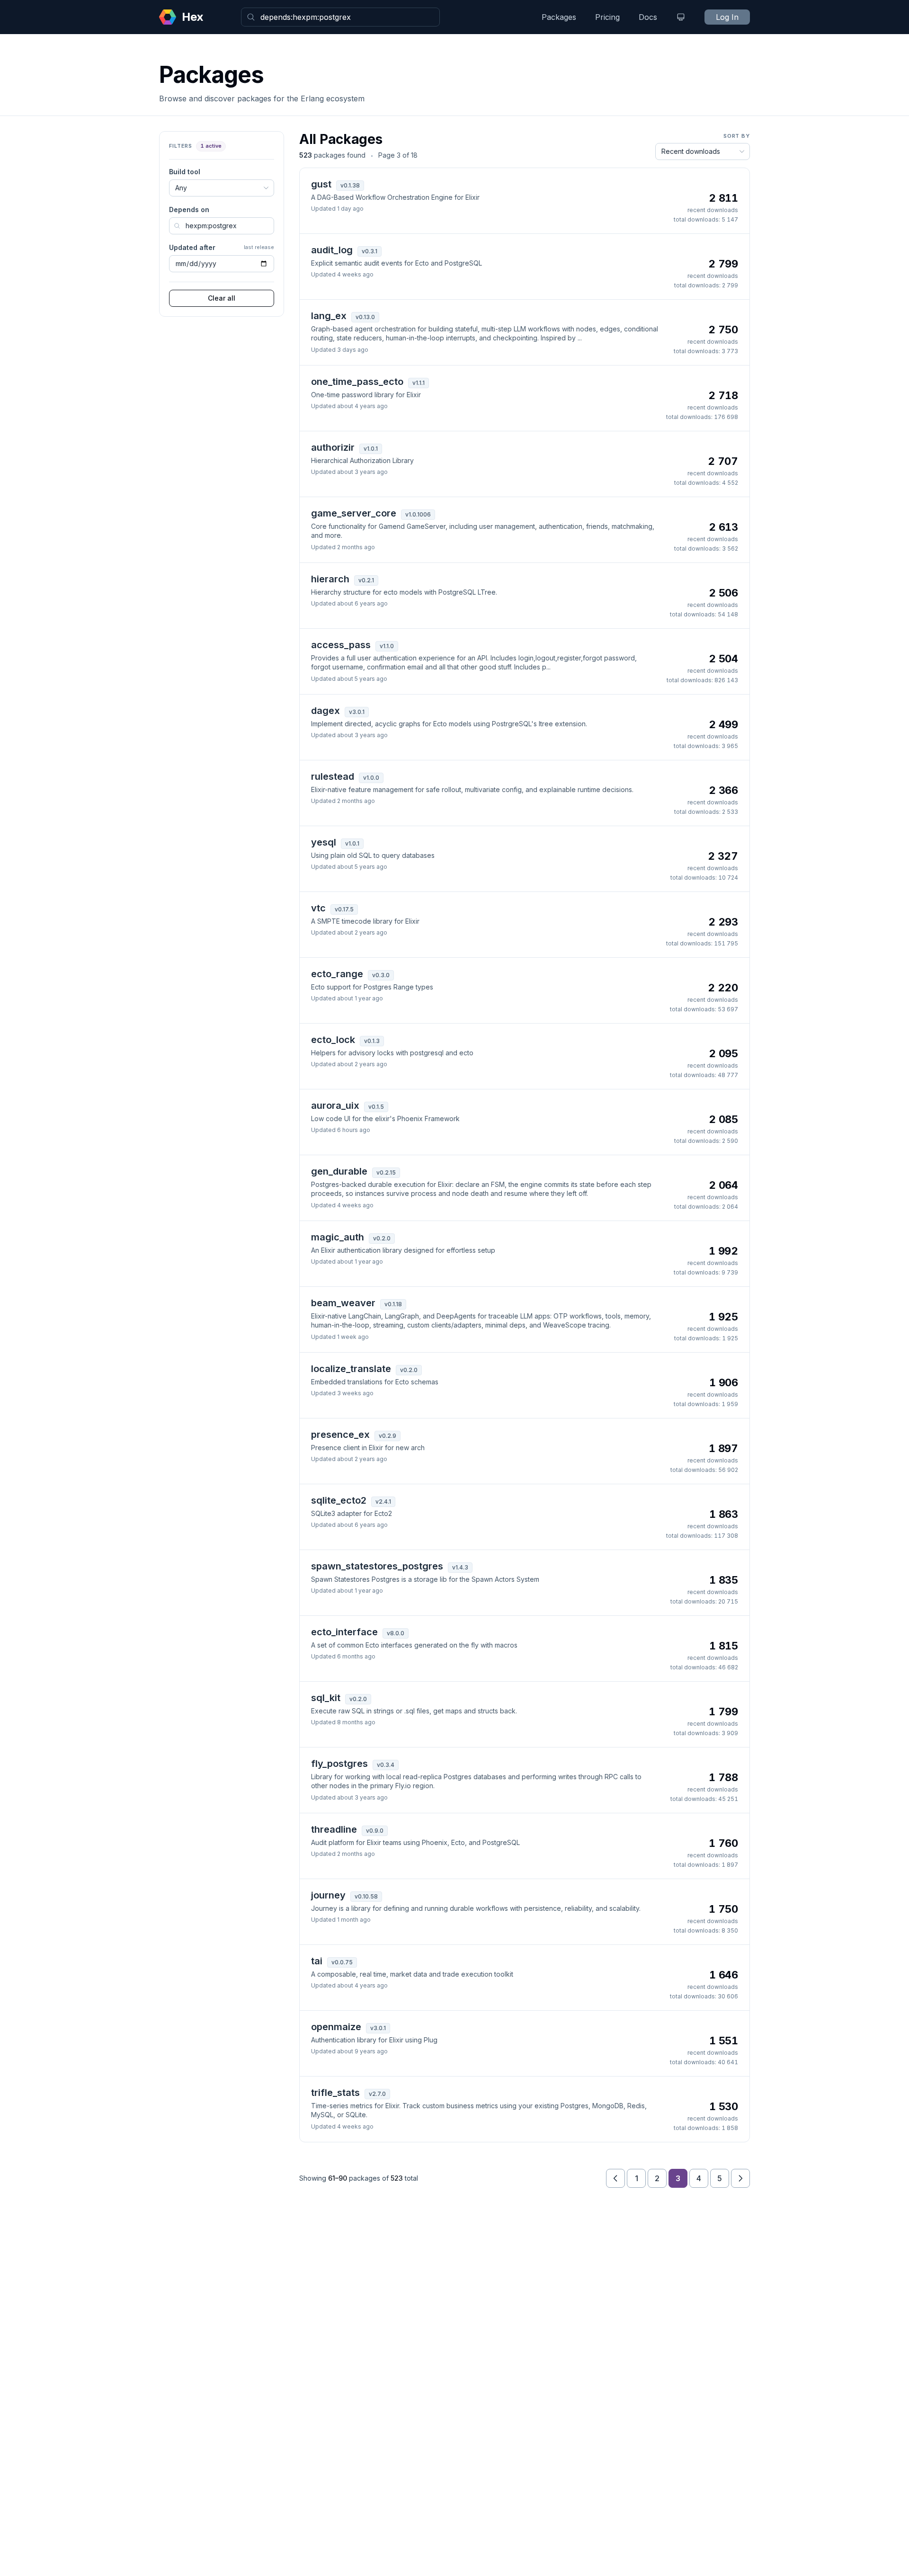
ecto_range (337, 974)
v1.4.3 (460, 1567)
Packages (559, 17)
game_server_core (354, 513)
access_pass (341, 645)
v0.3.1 (370, 251)
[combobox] (340, 17)
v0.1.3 (372, 1041)
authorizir (333, 447)
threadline (334, 1829)
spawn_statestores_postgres (377, 1566)
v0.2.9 (388, 1436)
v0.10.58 (366, 1896)
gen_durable (339, 1171)
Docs (648, 17)
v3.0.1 (357, 712)
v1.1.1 (419, 383)
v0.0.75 (342, 1962)
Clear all (222, 298)
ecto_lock (333, 1040)
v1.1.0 (387, 646)
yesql (324, 842)
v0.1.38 (350, 185)
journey (328, 1895)
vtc (318, 908)
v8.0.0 (396, 1633)
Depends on (189, 209)
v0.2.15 (386, 1172)
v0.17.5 (344, 909)
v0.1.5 (376, 1107)
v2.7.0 (377, 2094)
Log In (727, 17)
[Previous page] (615, 2178)
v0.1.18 (393, 1304)
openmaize (336, 2027)
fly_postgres (339, 1764)
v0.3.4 (386, 1765)
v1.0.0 (371, 778)
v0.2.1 (366, 580)
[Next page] (740, 2178)
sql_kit (326, 1698)
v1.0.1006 (418, 514)
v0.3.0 (381, 975)
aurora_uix (335, 1105)
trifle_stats (335, 2093)
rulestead (333, 776)
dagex (325, 711)
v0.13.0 (365, 317)
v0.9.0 (375, 1831)
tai (317, 1961)
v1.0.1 (371, 449)
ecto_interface (344, 1632)
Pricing (607, 17)
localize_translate (351, 1369)
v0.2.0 (382, 1238)
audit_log (332, 250)
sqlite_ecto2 (339, 1500)
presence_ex (340, 1435)
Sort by (737, 136)
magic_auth (338, 1237)
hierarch (330, 579)
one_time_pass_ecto (357, 382)
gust (321, 184)
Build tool (185, 172)
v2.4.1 (383, 1502)
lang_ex (329, 316)
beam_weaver (343, 1303)
